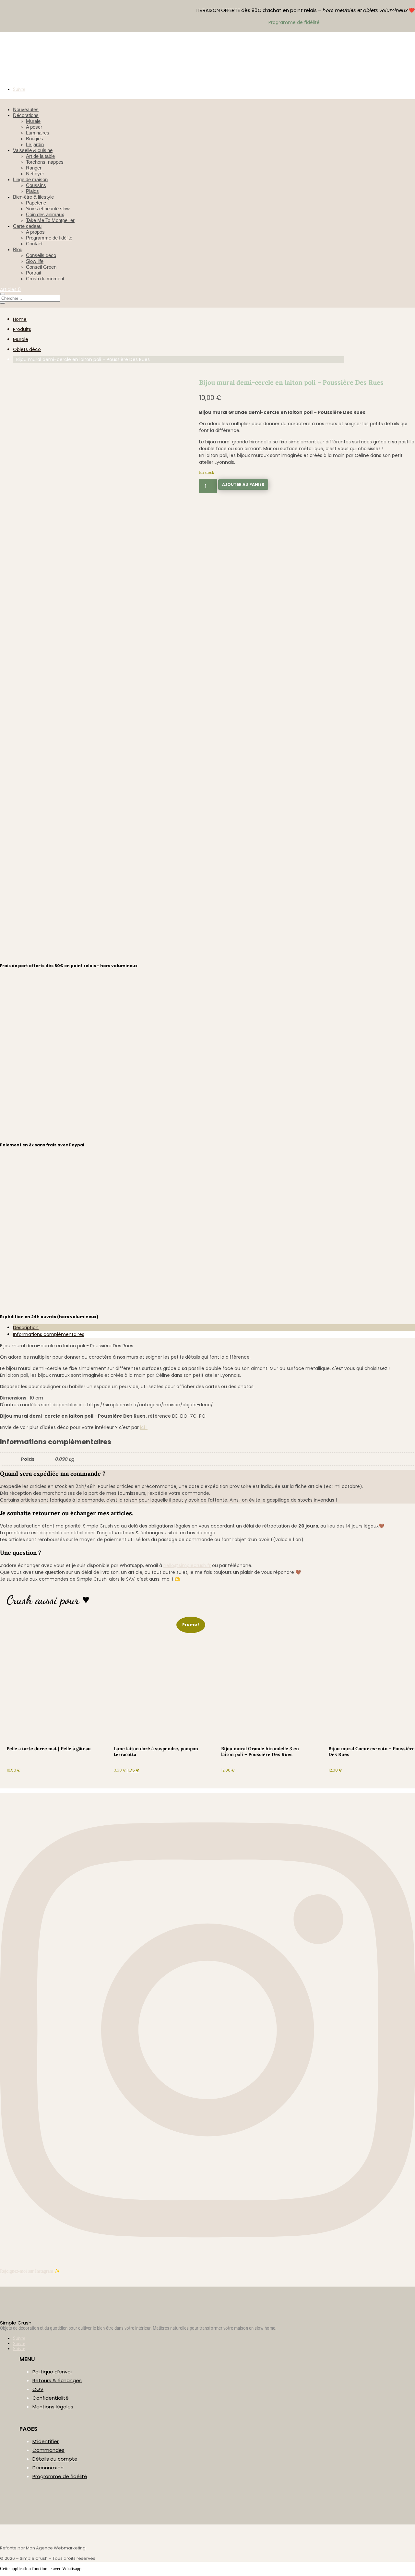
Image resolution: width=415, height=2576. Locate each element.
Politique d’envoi (52, 2372)
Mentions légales (53, 2407)
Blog (18, 249)
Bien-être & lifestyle (33, 197)
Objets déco (27, 349)
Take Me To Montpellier (50, 220)
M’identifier (46, 2441)
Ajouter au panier (243, 484)
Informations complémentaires (49, 1334)
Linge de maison (30, 179)
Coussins (36, 185)
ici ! (144, 1427)
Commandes (48, 2450)
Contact (34, 244)
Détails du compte (55, 2459)
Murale (33, 121)
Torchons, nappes (45, 162)
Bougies (35, 139)
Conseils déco (41, 255)
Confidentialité (51, 2398)
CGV (38, 2389)
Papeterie (36, 203)
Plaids (32, 191)
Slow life (35, 261)
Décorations (26, 115)
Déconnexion (48, 2468)
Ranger (34, 168)
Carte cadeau (27, 226)
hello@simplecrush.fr (187, 1565)
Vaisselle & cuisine (33, 150)
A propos (35, 232)
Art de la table (40, 156)
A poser (34, 127)
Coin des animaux (45, 214)
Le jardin (35, 144)
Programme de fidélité (49, 238)
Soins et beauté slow (48, 209)
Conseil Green (41, 267)
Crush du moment (45, 279)
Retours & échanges (57, 2380)
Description (26, 1328)
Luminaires (38, 133)
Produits (22, 329)
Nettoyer (35, 174)
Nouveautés (26, 109)
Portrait (34, 273)
